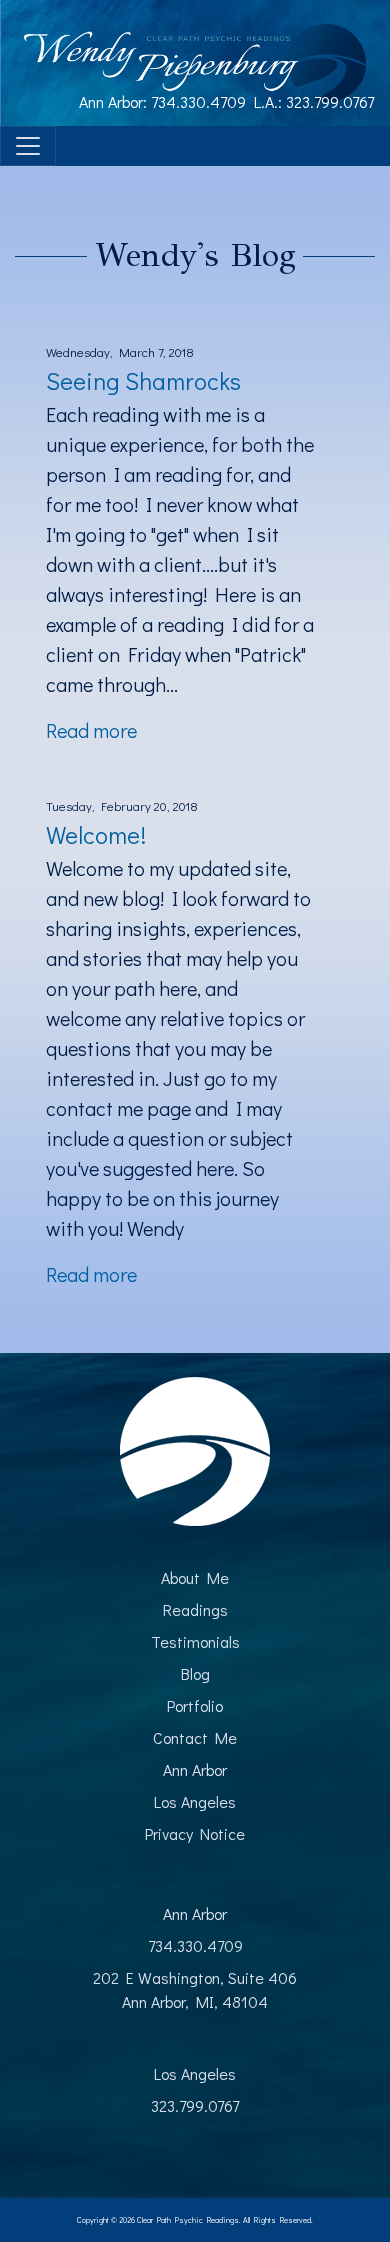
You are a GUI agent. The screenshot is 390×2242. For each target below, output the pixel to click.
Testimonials (195, 1641)
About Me (195, 1577)
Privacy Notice (195, 1833)
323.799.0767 (330, 101)
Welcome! (96, 834)
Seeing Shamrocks (143, 380)
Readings (195, 1609)
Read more (91, 730)
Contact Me (195, 1737)
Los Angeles (195, 1801)
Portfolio (195, 1705)
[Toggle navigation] (28, 146)
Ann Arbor (195, 1769)
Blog (195, 1673)
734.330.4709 (198, 101)
